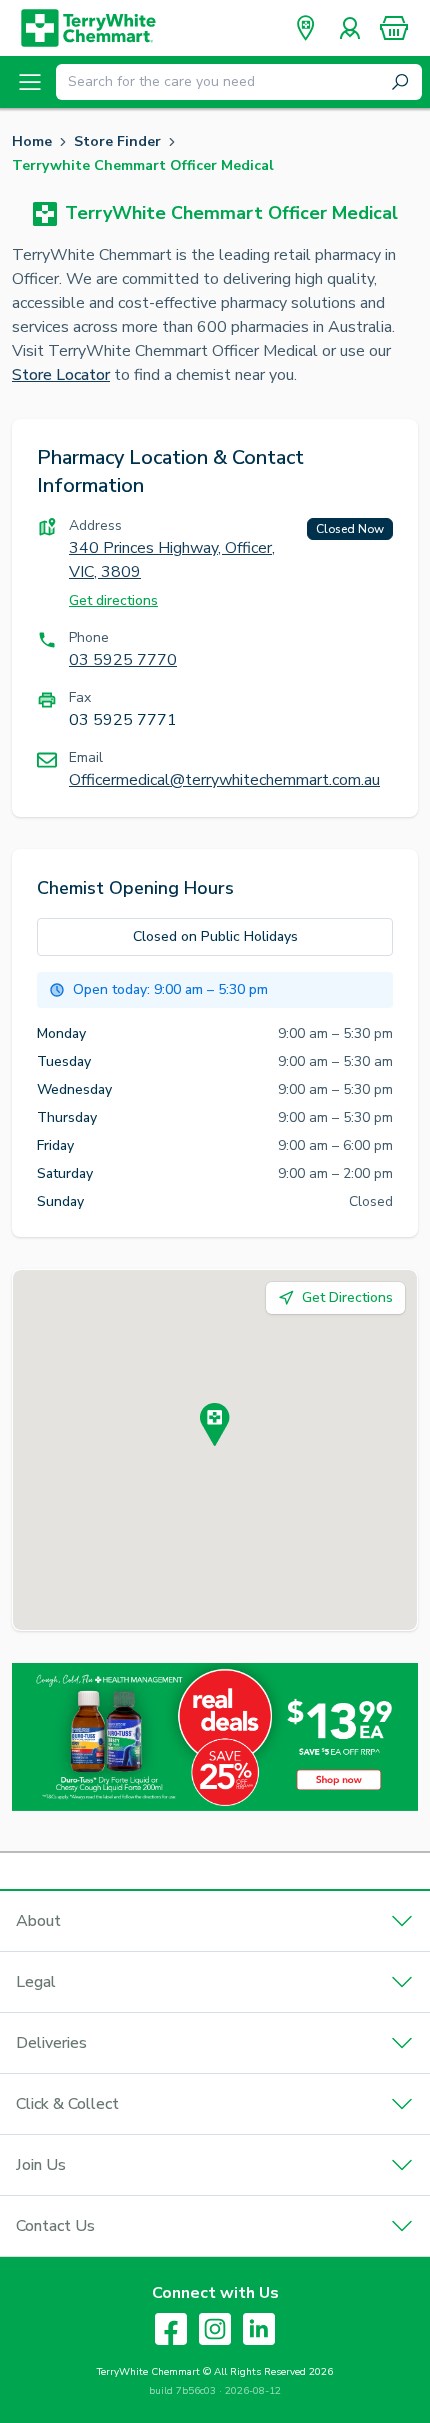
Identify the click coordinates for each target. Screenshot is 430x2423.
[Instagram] (215, 2329)
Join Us (41, 2165)
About (38, 1921)
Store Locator (61, 375)
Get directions (113, 600)
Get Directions (347, 1297)
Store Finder (117, 141)
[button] (394, 28)
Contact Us (55, 2226)
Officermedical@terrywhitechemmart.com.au (224, 780)
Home (32, 141)
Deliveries (51, 2043)
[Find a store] (306, 28)
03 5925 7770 (123, 660)
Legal (36, 1982)
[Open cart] (394, 28)
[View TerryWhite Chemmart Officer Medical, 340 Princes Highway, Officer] (215, 1425)
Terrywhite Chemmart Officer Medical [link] (143, 165)
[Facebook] (171, 2329)
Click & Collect (67, 2104)
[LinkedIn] (259, 2329)
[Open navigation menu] (30, 82)
